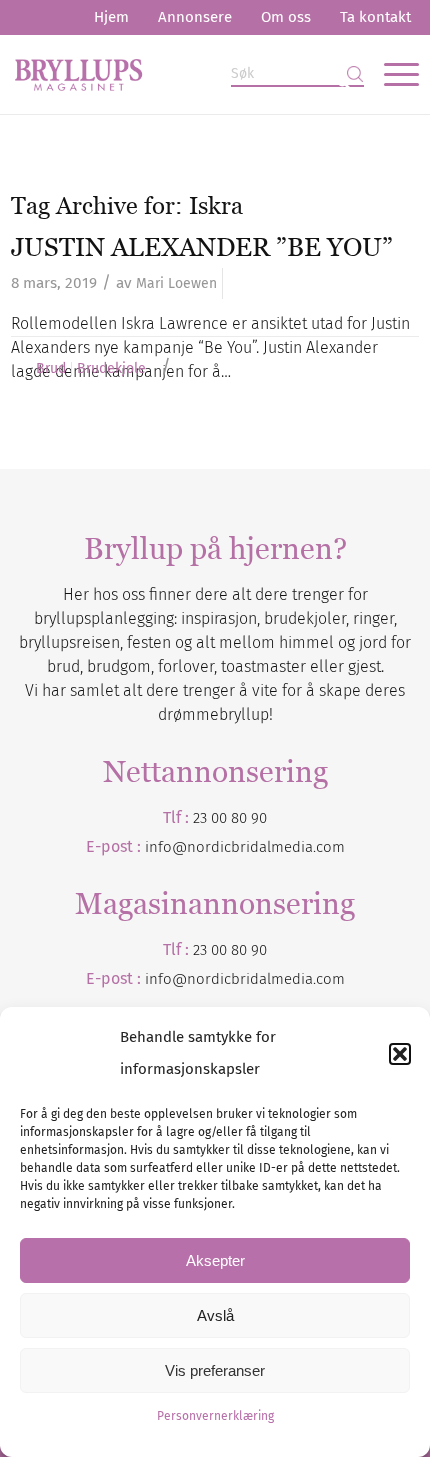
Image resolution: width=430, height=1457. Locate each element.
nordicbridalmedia (250, 979)
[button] (400, 1054)
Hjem (111, 17)
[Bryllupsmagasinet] (174, 74)
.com (329, 979)
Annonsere (195, 17)
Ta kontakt (375, 17)
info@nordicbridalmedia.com (245, 847)
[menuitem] (111, 17)
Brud (51, 369)
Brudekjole (111, 369)
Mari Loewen (176, 283)
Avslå (215, 1315)
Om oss (286, 17)
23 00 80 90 (230, 818)
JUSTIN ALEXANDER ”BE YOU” (202, 247)
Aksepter (215, 1260)
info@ (166, 979)
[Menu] (391, 74)
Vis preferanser (215, 1370)
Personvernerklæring (215, 1416)
